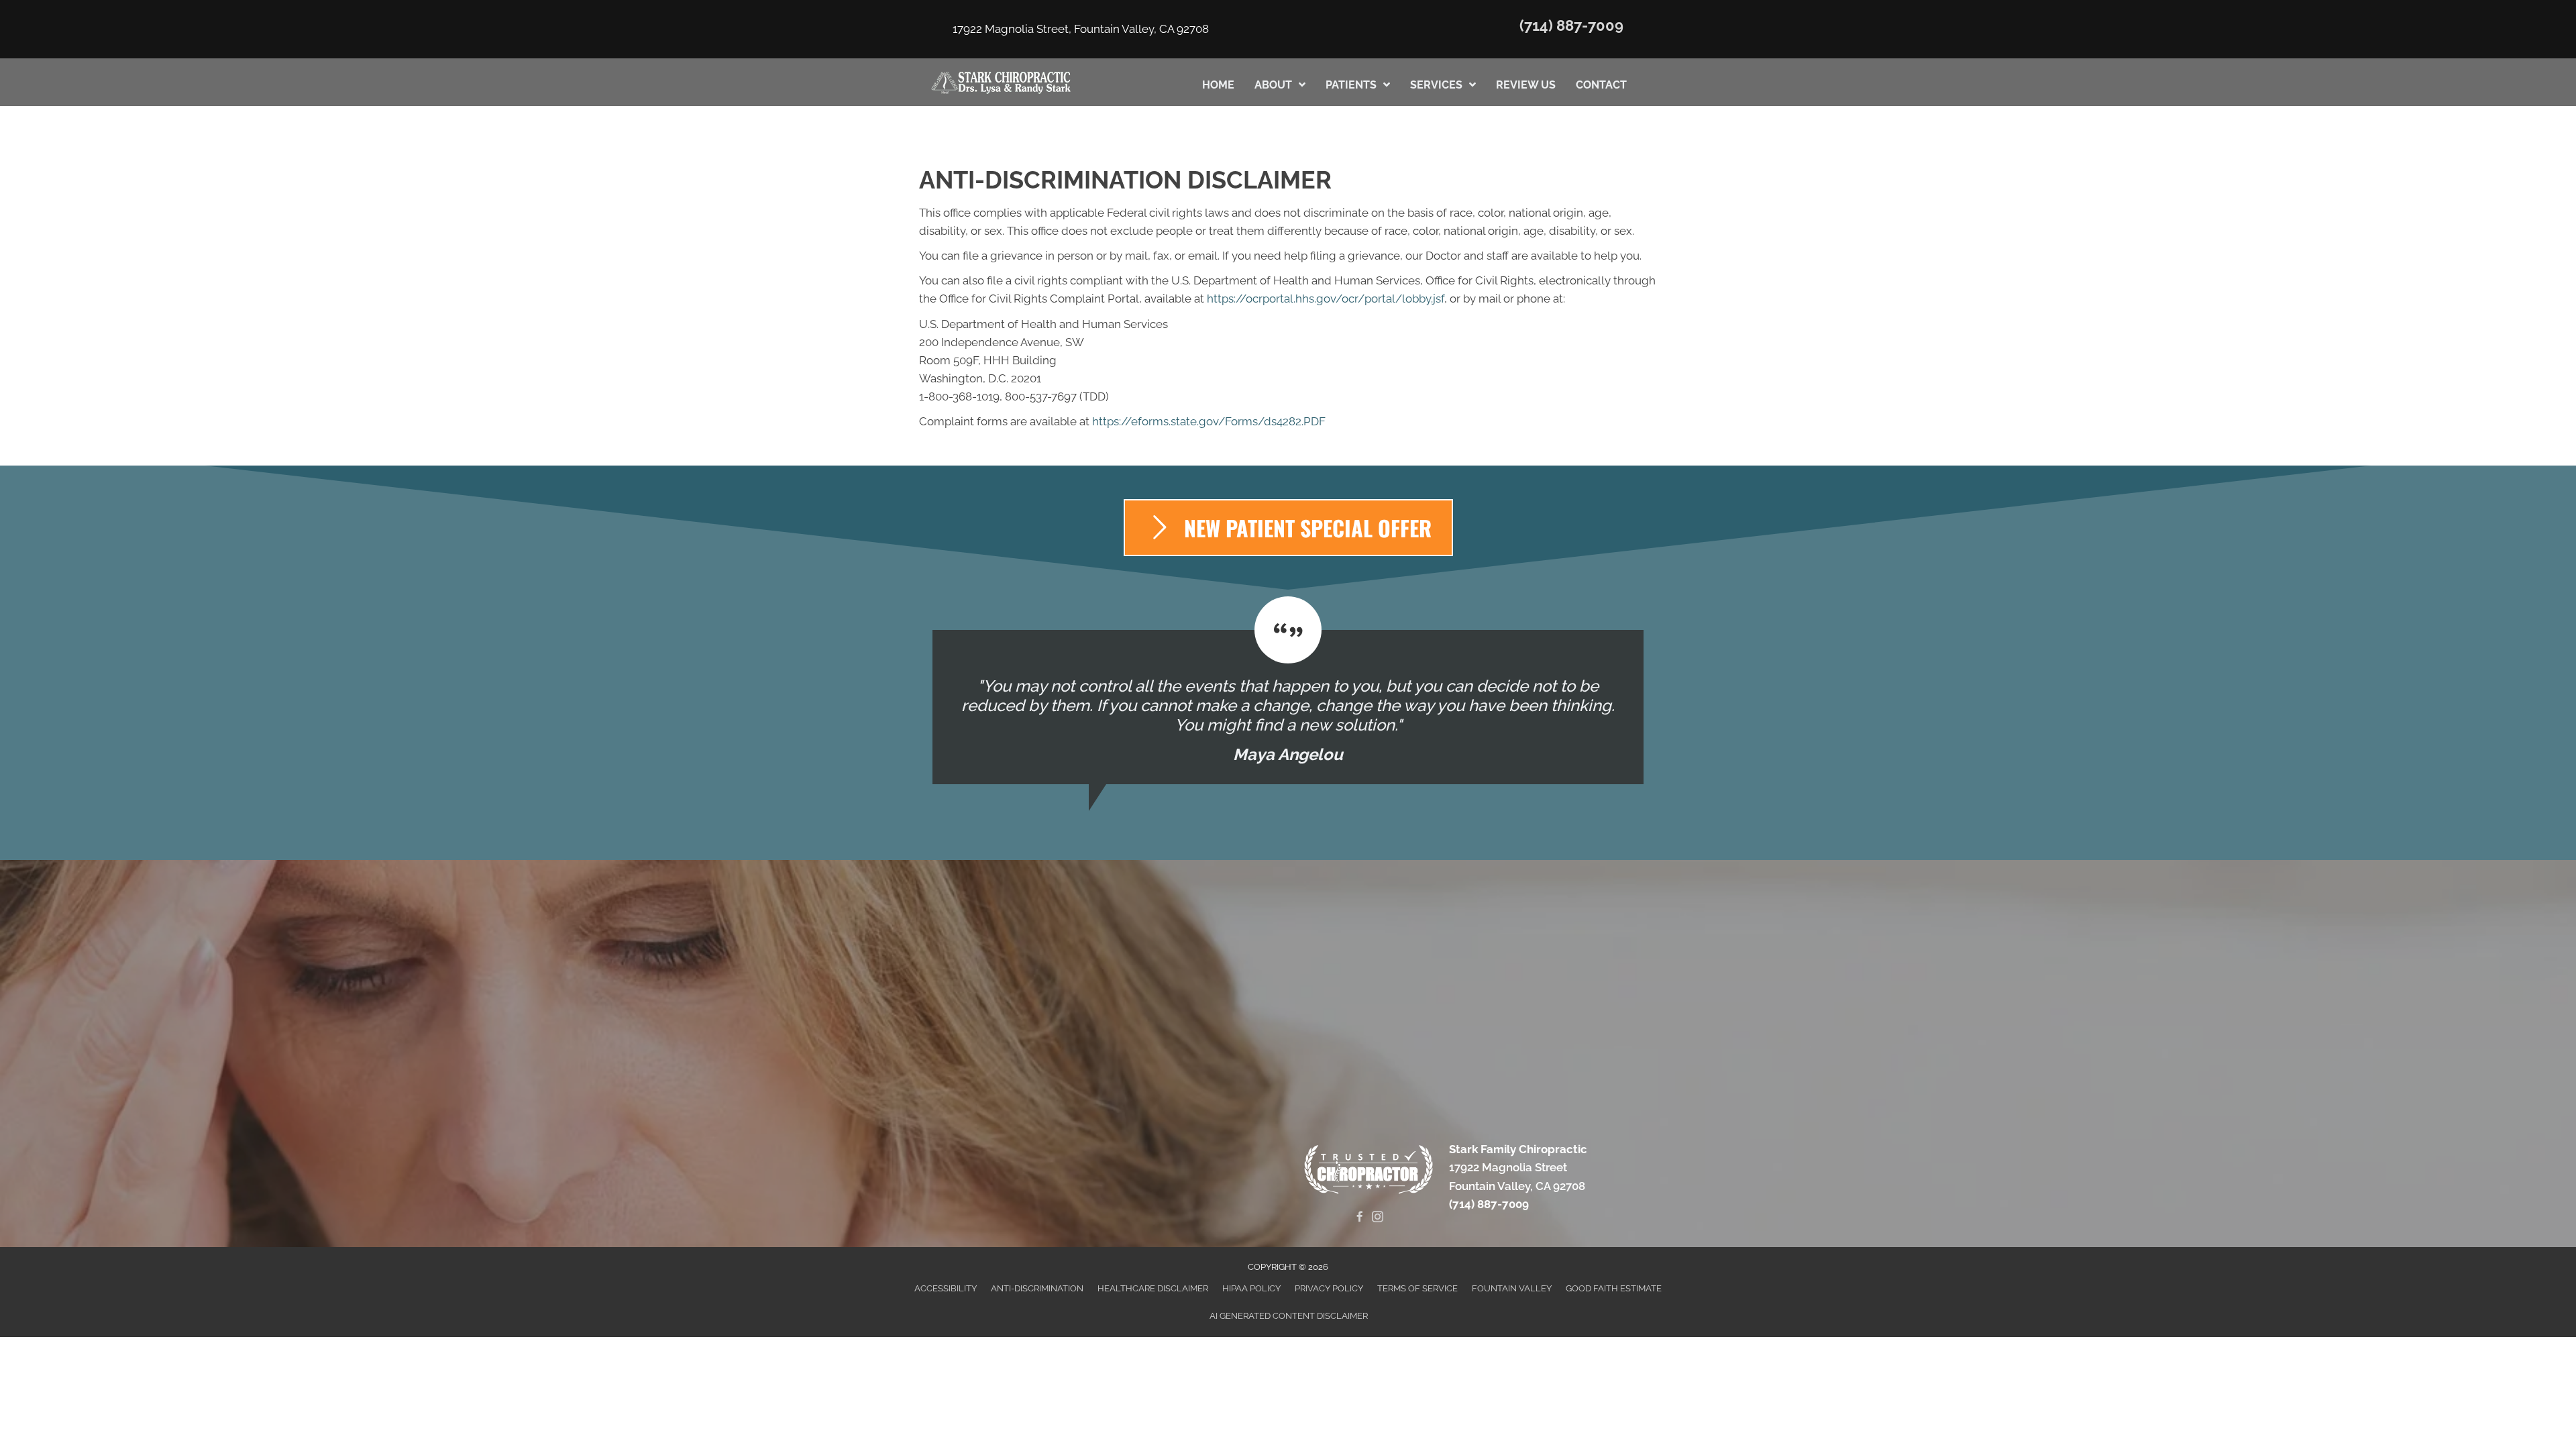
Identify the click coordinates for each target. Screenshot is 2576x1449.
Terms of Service (1417, 1288)
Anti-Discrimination (1037, 1288)
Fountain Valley (1512, 1288)
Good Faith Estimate (1614, 1288)
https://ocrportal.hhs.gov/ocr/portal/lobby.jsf (1326, 299)
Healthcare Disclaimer (1153, 1288)
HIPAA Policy (1251, 1288)
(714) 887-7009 (1571, 25)
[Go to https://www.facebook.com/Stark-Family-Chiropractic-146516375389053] (1359, 1218)
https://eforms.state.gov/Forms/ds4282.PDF (1209, 421)
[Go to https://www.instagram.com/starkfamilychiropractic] (1378, 1218)
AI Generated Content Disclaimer (1289, 1316)
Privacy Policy (1329, 1288)
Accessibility (946, 1288)
